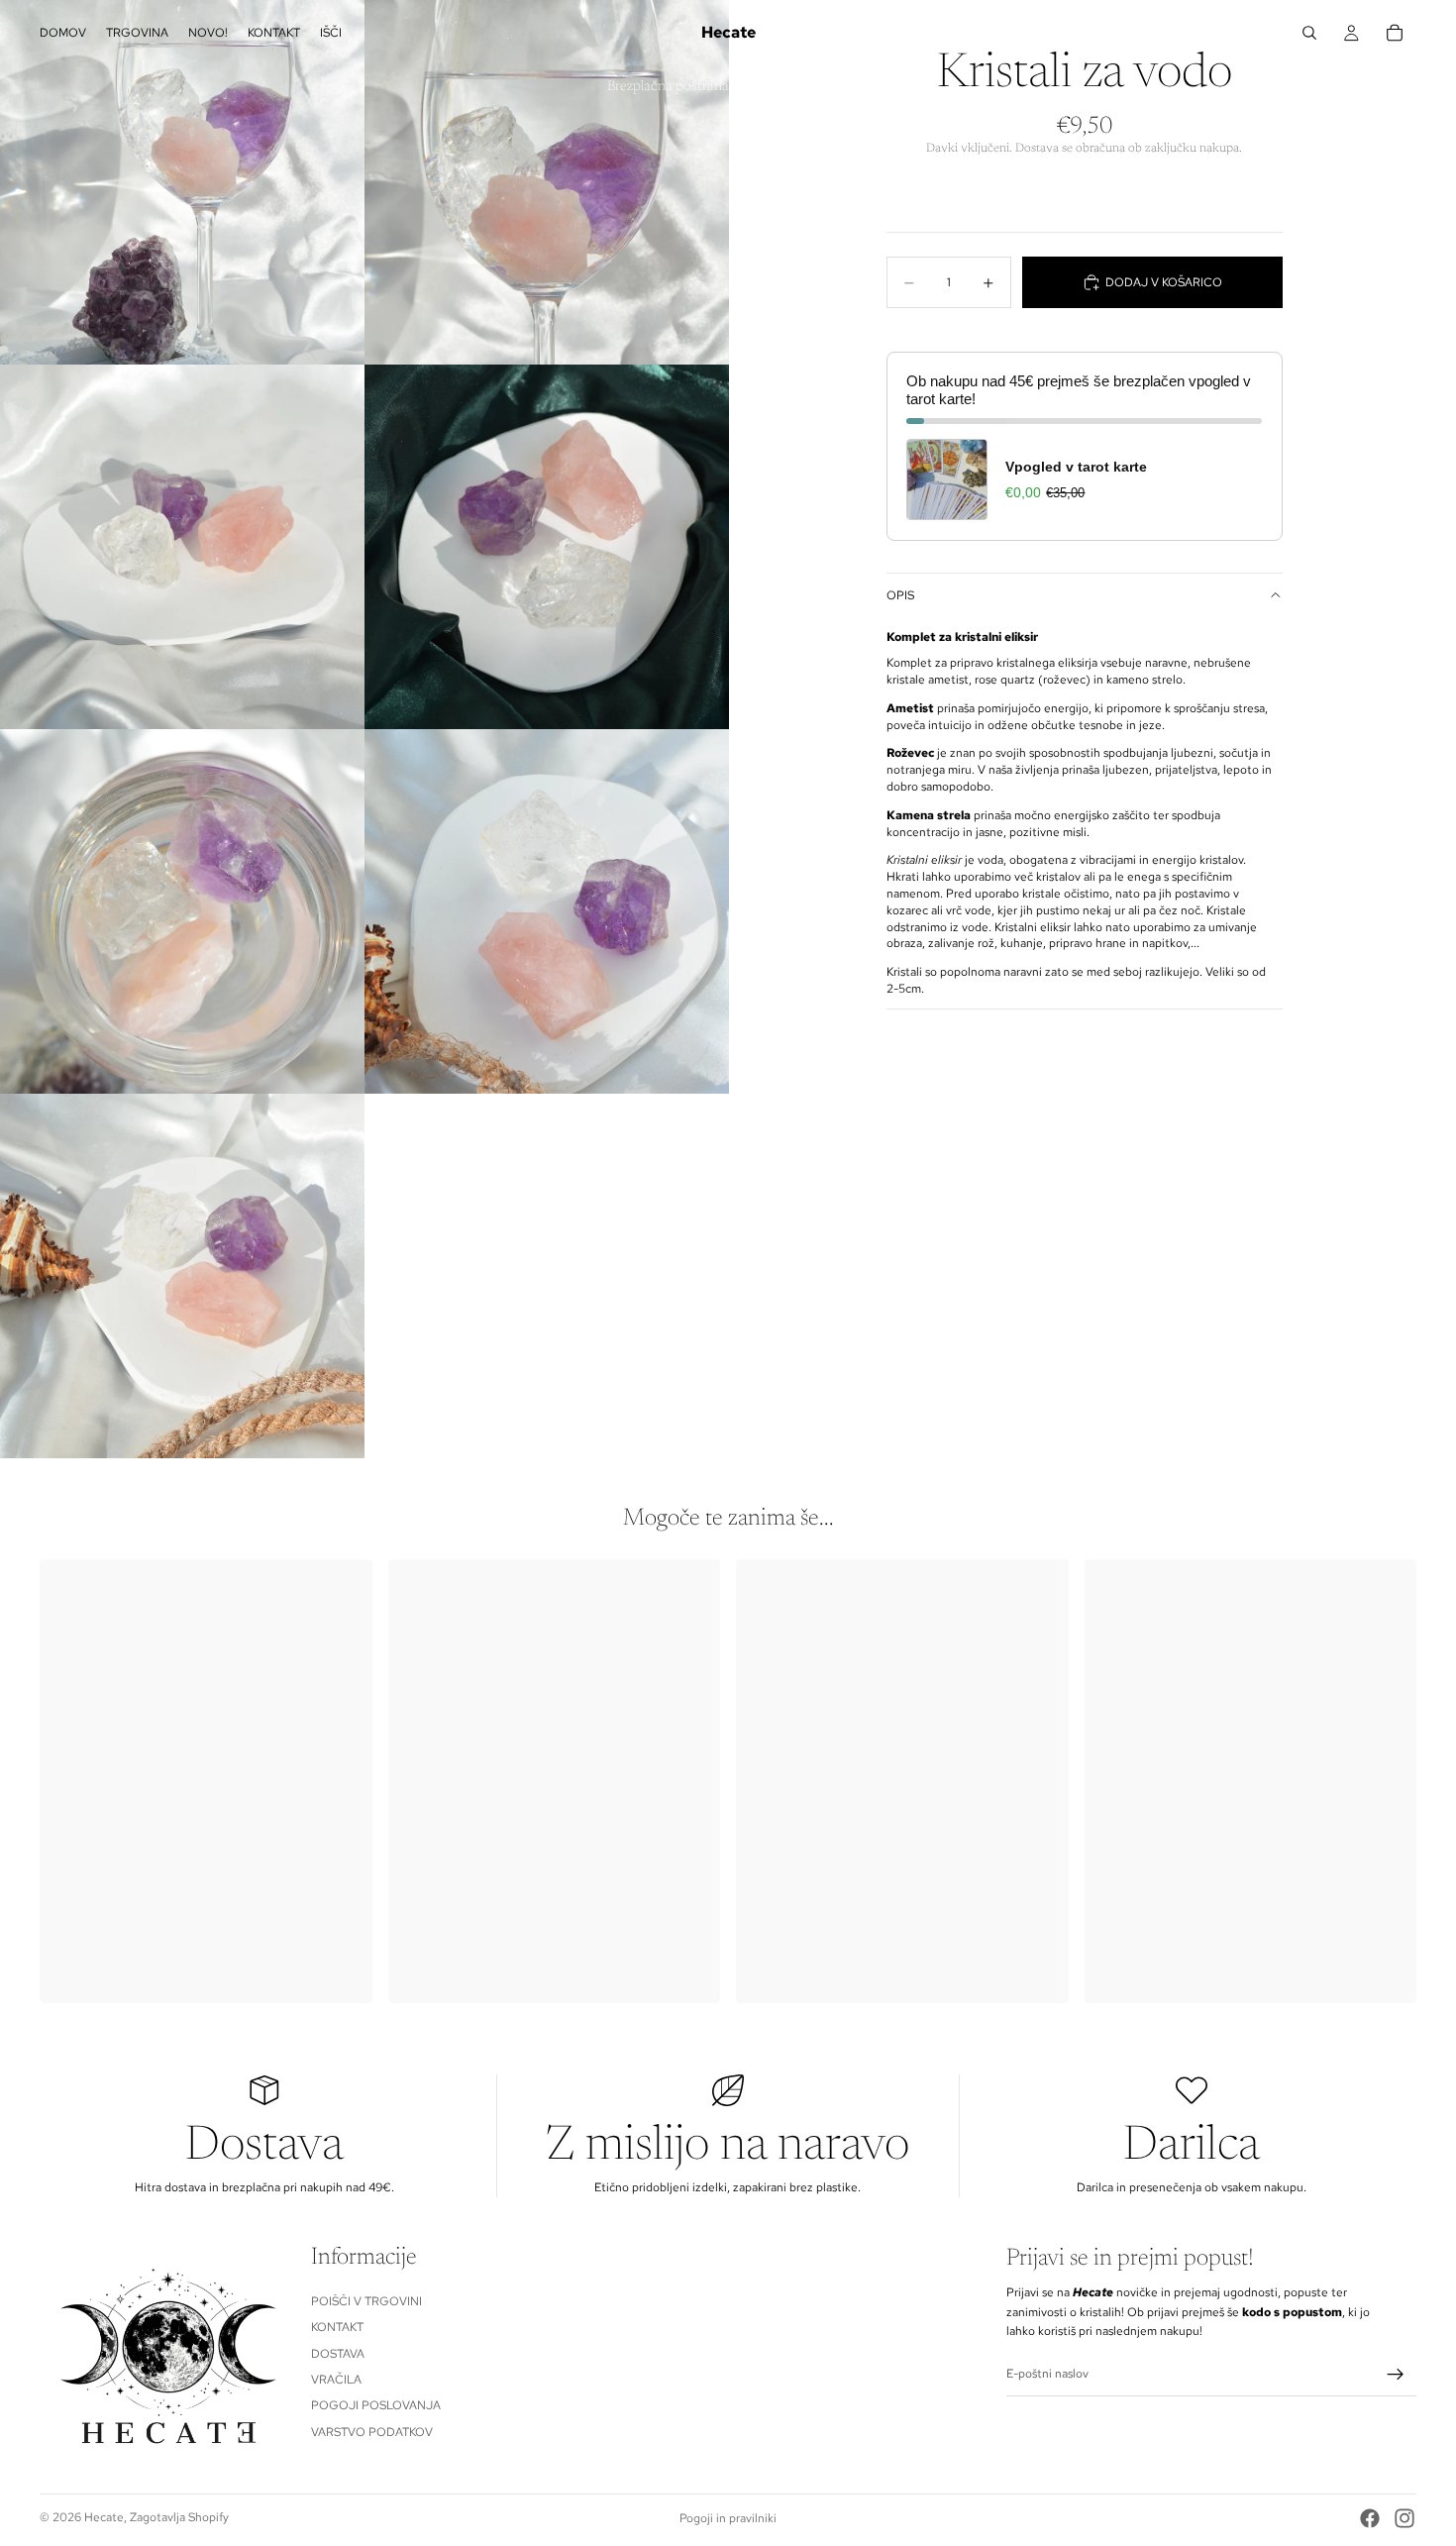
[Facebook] (1370, 2518)
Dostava (338, 2353)
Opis (900, 595)
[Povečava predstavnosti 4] (547, 547)
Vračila (336, 2380)
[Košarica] (1395, 33)
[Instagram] (1404, 2518)
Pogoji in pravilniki (728, 2518)
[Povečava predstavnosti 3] (182, 547)
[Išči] (1309, 33)
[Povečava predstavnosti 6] (547, 911)
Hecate (104, 2517)
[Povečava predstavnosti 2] (547, 182)
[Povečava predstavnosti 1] (182, 182)
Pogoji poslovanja (376, 2405)
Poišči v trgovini (366, 2301)
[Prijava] (1396, 2374)
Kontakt (337, 2327)
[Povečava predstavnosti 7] (182, 1276)
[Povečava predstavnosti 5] (182, 911)
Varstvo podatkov (372, 2432)
